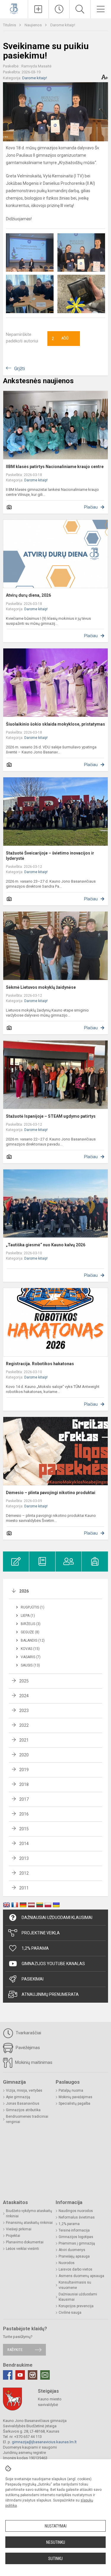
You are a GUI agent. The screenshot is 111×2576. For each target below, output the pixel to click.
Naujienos (34, 25)
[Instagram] (33, 2375)
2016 (24, 1814)
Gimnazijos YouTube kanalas (53, 1964)
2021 (24, 1740)
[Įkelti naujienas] (38, 9)
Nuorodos (67, 2263)
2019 (24, 1770)
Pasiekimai (33, 1979)
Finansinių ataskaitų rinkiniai (29, 2223)
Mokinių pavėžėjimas (75, 2097)
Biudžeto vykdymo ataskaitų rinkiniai (29, 2213)
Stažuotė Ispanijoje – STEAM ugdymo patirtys (51, 1116)
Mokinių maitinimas (33, 2062)
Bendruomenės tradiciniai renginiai (27, 2119)
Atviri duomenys (72, 2250)
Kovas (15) (30, 1649)
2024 (24, 1696)
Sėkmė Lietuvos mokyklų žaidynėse (41, 987)
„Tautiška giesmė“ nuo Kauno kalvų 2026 (46, 1245)
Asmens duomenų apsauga (81, 2276)
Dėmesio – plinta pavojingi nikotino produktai (51, 1493)
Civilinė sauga (70, 2313)
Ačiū (60, 339)
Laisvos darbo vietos (75, 2269)
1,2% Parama (35, 1948)
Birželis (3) (31, 1624)
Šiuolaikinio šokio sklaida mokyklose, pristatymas (55, 724)
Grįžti (20, 369)
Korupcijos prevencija (76, 2306)
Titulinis (10, 25)
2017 (24, 1799)
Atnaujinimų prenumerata (50, 1994)
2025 (24, 1681)
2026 (24, 1591)
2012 (24, 1873)
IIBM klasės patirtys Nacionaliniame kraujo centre (55, 467)
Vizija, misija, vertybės (24, 2090)
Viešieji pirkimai (19, 2229)
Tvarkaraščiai (28, 2033)
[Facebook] (8, 2375)
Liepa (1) (28, 1616)
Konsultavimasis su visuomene (75, 2285)
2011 (24, 1888)
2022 (24, 1725)
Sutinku (55, 2559)
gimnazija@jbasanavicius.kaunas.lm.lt (44, 2442)
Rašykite (15, 2350)
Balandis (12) (33, 1640)
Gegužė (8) (30, 1632)
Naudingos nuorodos (76, 2211)
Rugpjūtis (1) (33, 1607)
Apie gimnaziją (18, 2097)
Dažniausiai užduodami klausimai (57, 1918)
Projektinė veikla (41, 1933)
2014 (24, 1844)
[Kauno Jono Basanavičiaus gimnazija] (14, 8)
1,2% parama (69, 2224)
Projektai (13, 2236)
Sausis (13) (30, 1665)
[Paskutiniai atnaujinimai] (59, 9)
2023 (24, 1711)
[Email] (45, 2375)
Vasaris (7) (31, 1657)
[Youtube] (20, 2375)
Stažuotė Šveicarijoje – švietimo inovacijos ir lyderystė (50, 856)
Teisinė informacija (74, 2230)
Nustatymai (56, 2526)
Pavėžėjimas (27, 2048)
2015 (24, 1829)
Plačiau (91, 507)
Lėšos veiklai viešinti (22, 2249)
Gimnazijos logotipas (76, 2237)
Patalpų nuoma (71, 2090)
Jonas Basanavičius (23, 2103)
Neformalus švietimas (77, 2217)
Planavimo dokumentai (25, 2242)
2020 (24, 1755)
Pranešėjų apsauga (74, 2256)
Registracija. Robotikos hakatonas (40, 1364)
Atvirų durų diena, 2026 (28, 595)
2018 (24, 1784)
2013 (24, 1858)
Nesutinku (56, 2542)
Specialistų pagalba (74, 2103)
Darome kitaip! (63, 25)
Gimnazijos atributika (23, 2110)
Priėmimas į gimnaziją (77, 2243)
